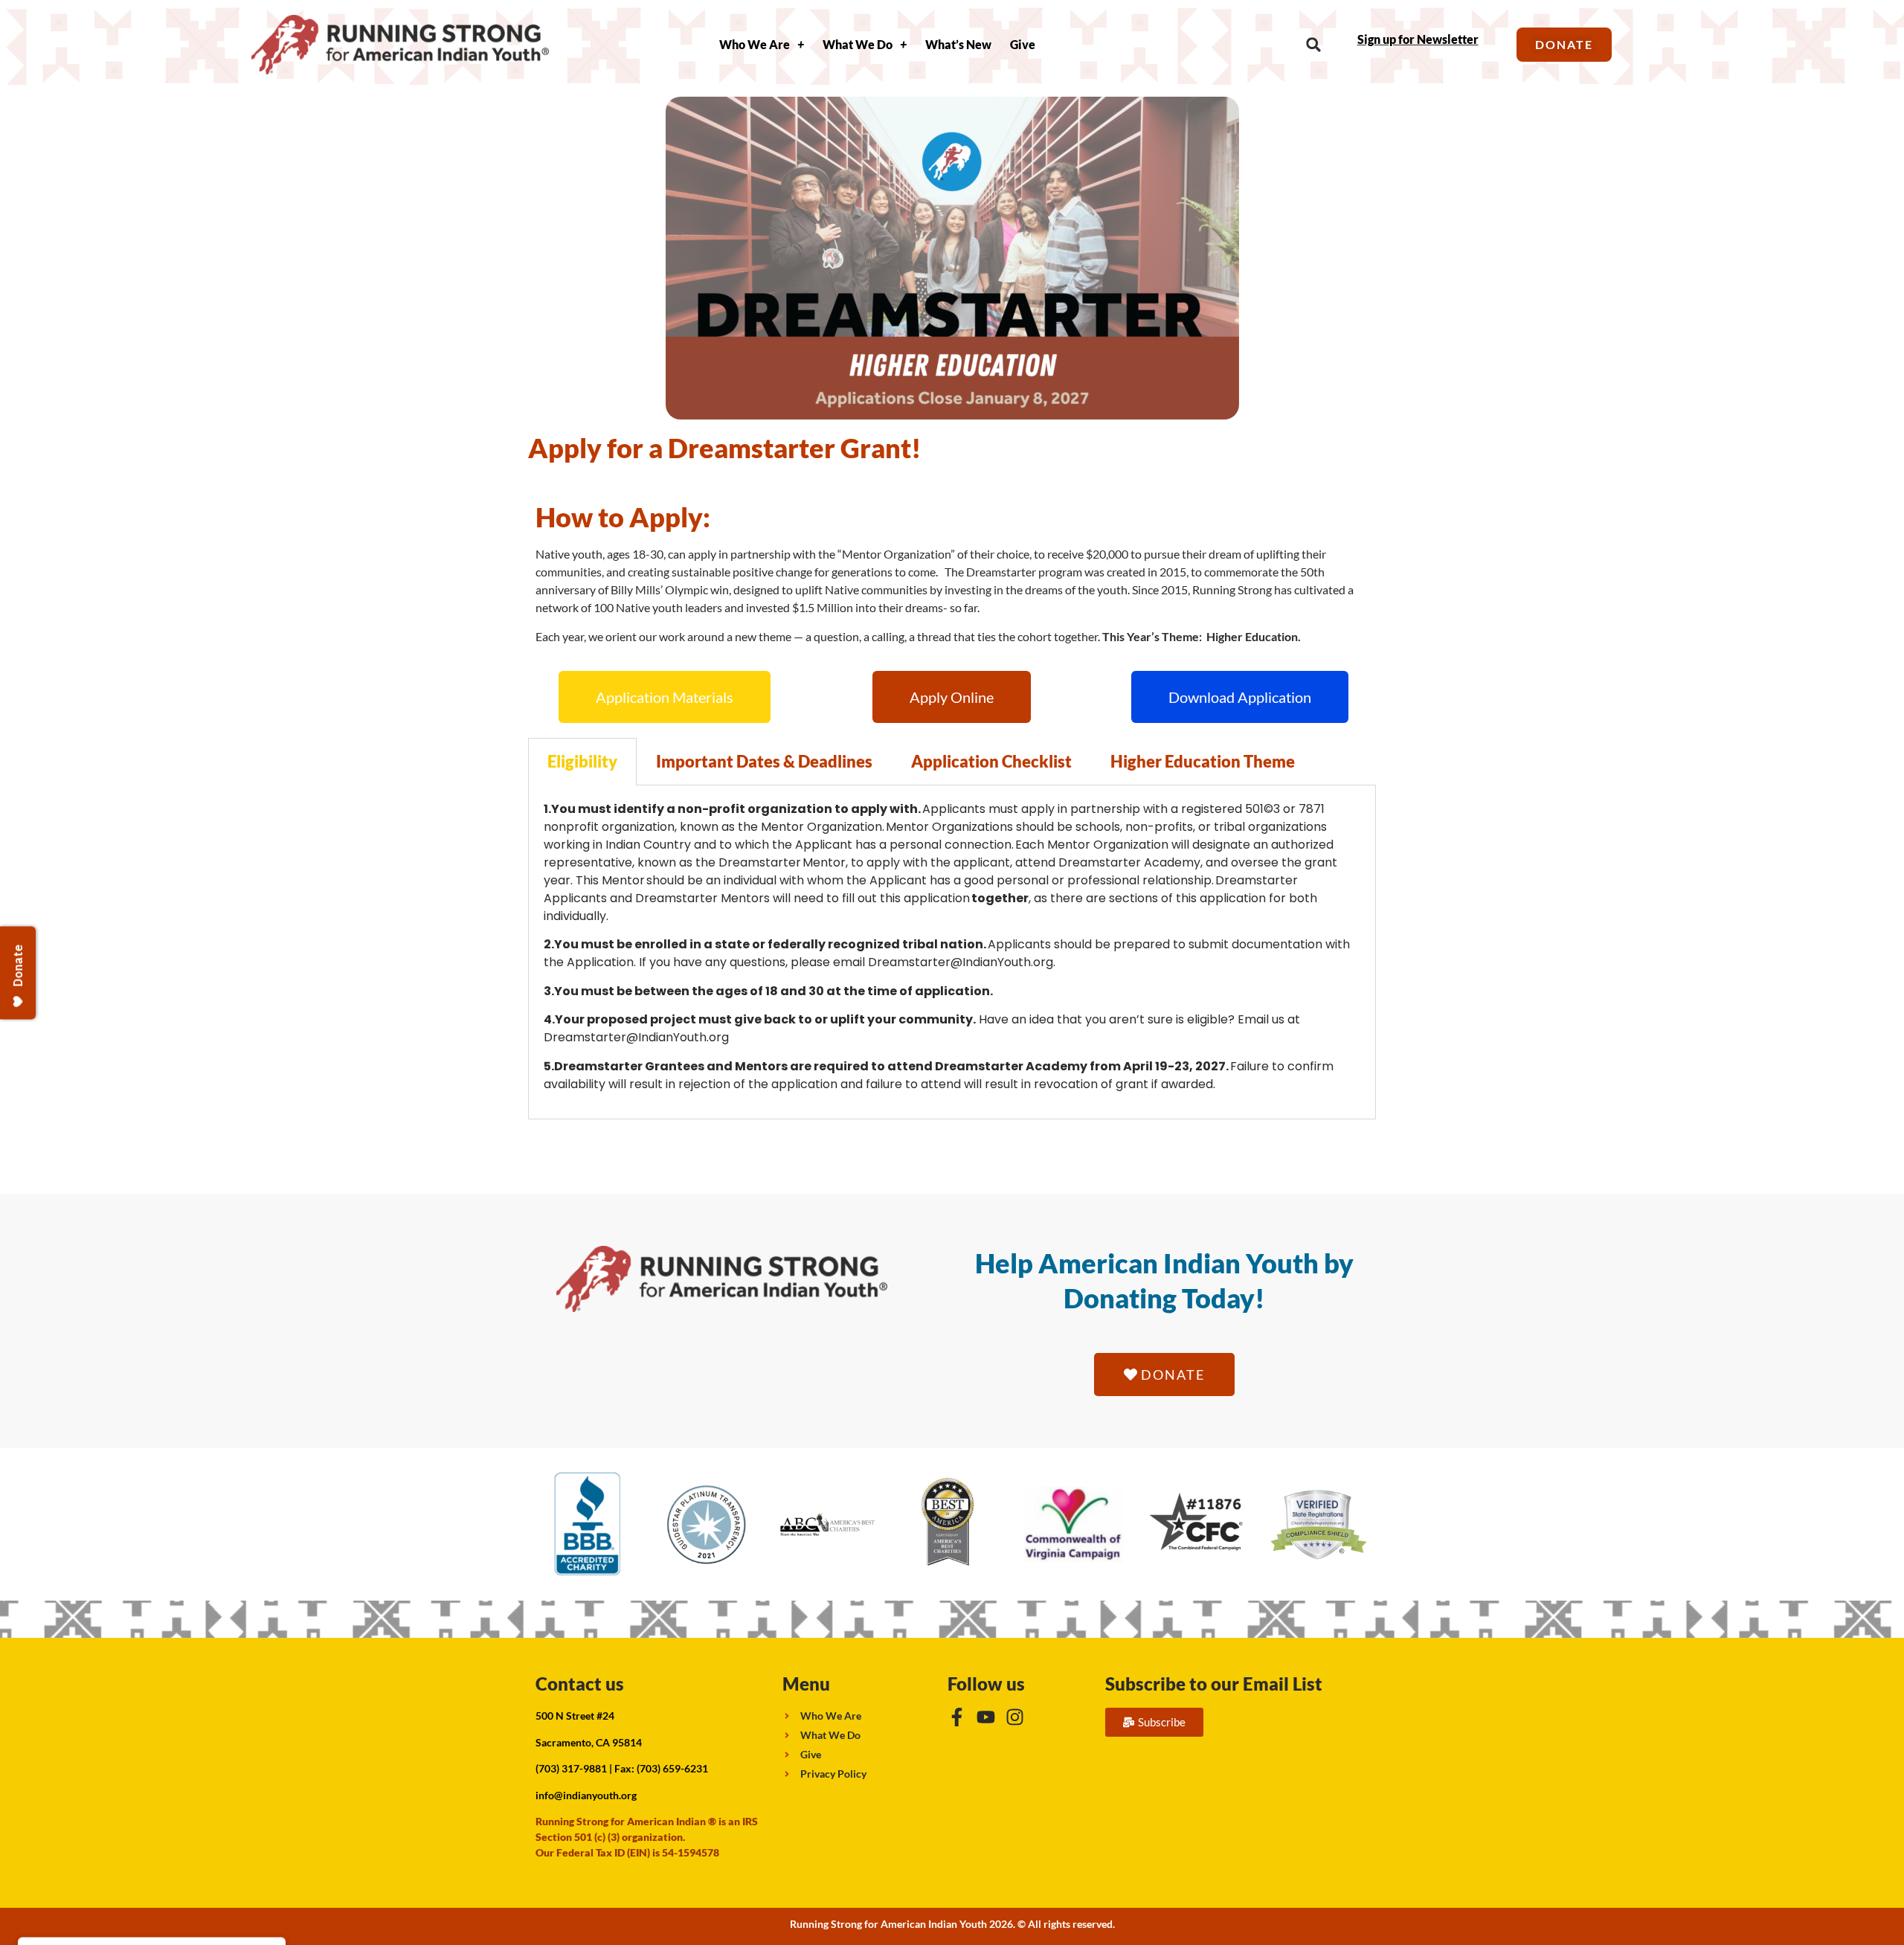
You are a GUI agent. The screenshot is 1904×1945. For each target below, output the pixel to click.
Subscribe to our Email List (1214, 1684)
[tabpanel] (952, 952)
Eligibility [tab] (582, 761)
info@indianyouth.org (586, 1795)
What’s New (958, 44)
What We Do (858, 44)
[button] (1314, 45)
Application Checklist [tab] (991, 761)
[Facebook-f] (957, 1717)
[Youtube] (986, 1717)
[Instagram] (1015, 1717)
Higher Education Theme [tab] (1203, 761)
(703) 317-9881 (571, 1768)
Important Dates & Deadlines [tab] (764, 761)
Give (1023, 44)
